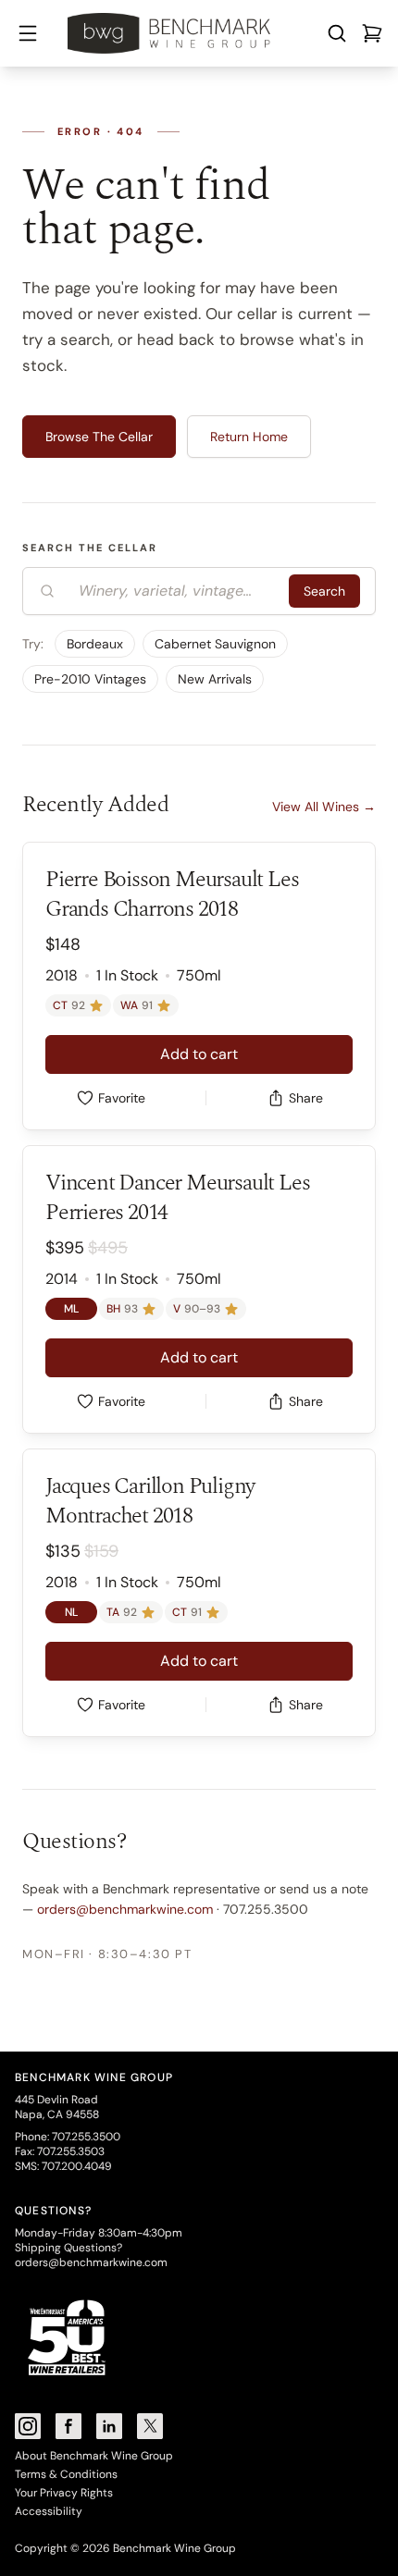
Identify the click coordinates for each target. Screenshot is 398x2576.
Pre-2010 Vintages (90, 679)
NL (71, 1612)
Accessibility (49, 2511)
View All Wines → (324, 807)
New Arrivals (215, 679)
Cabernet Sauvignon (215, 644)
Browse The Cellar (99, 437)
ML (71, 1309)
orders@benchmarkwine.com (125, 1909)
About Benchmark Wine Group (94, 2456)
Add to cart (199, 1054)
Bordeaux (95, 644)
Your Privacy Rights (64, 2493)
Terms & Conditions (66, 2474)
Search (324, 591)
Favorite (122, 1098)
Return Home (249, 437)
